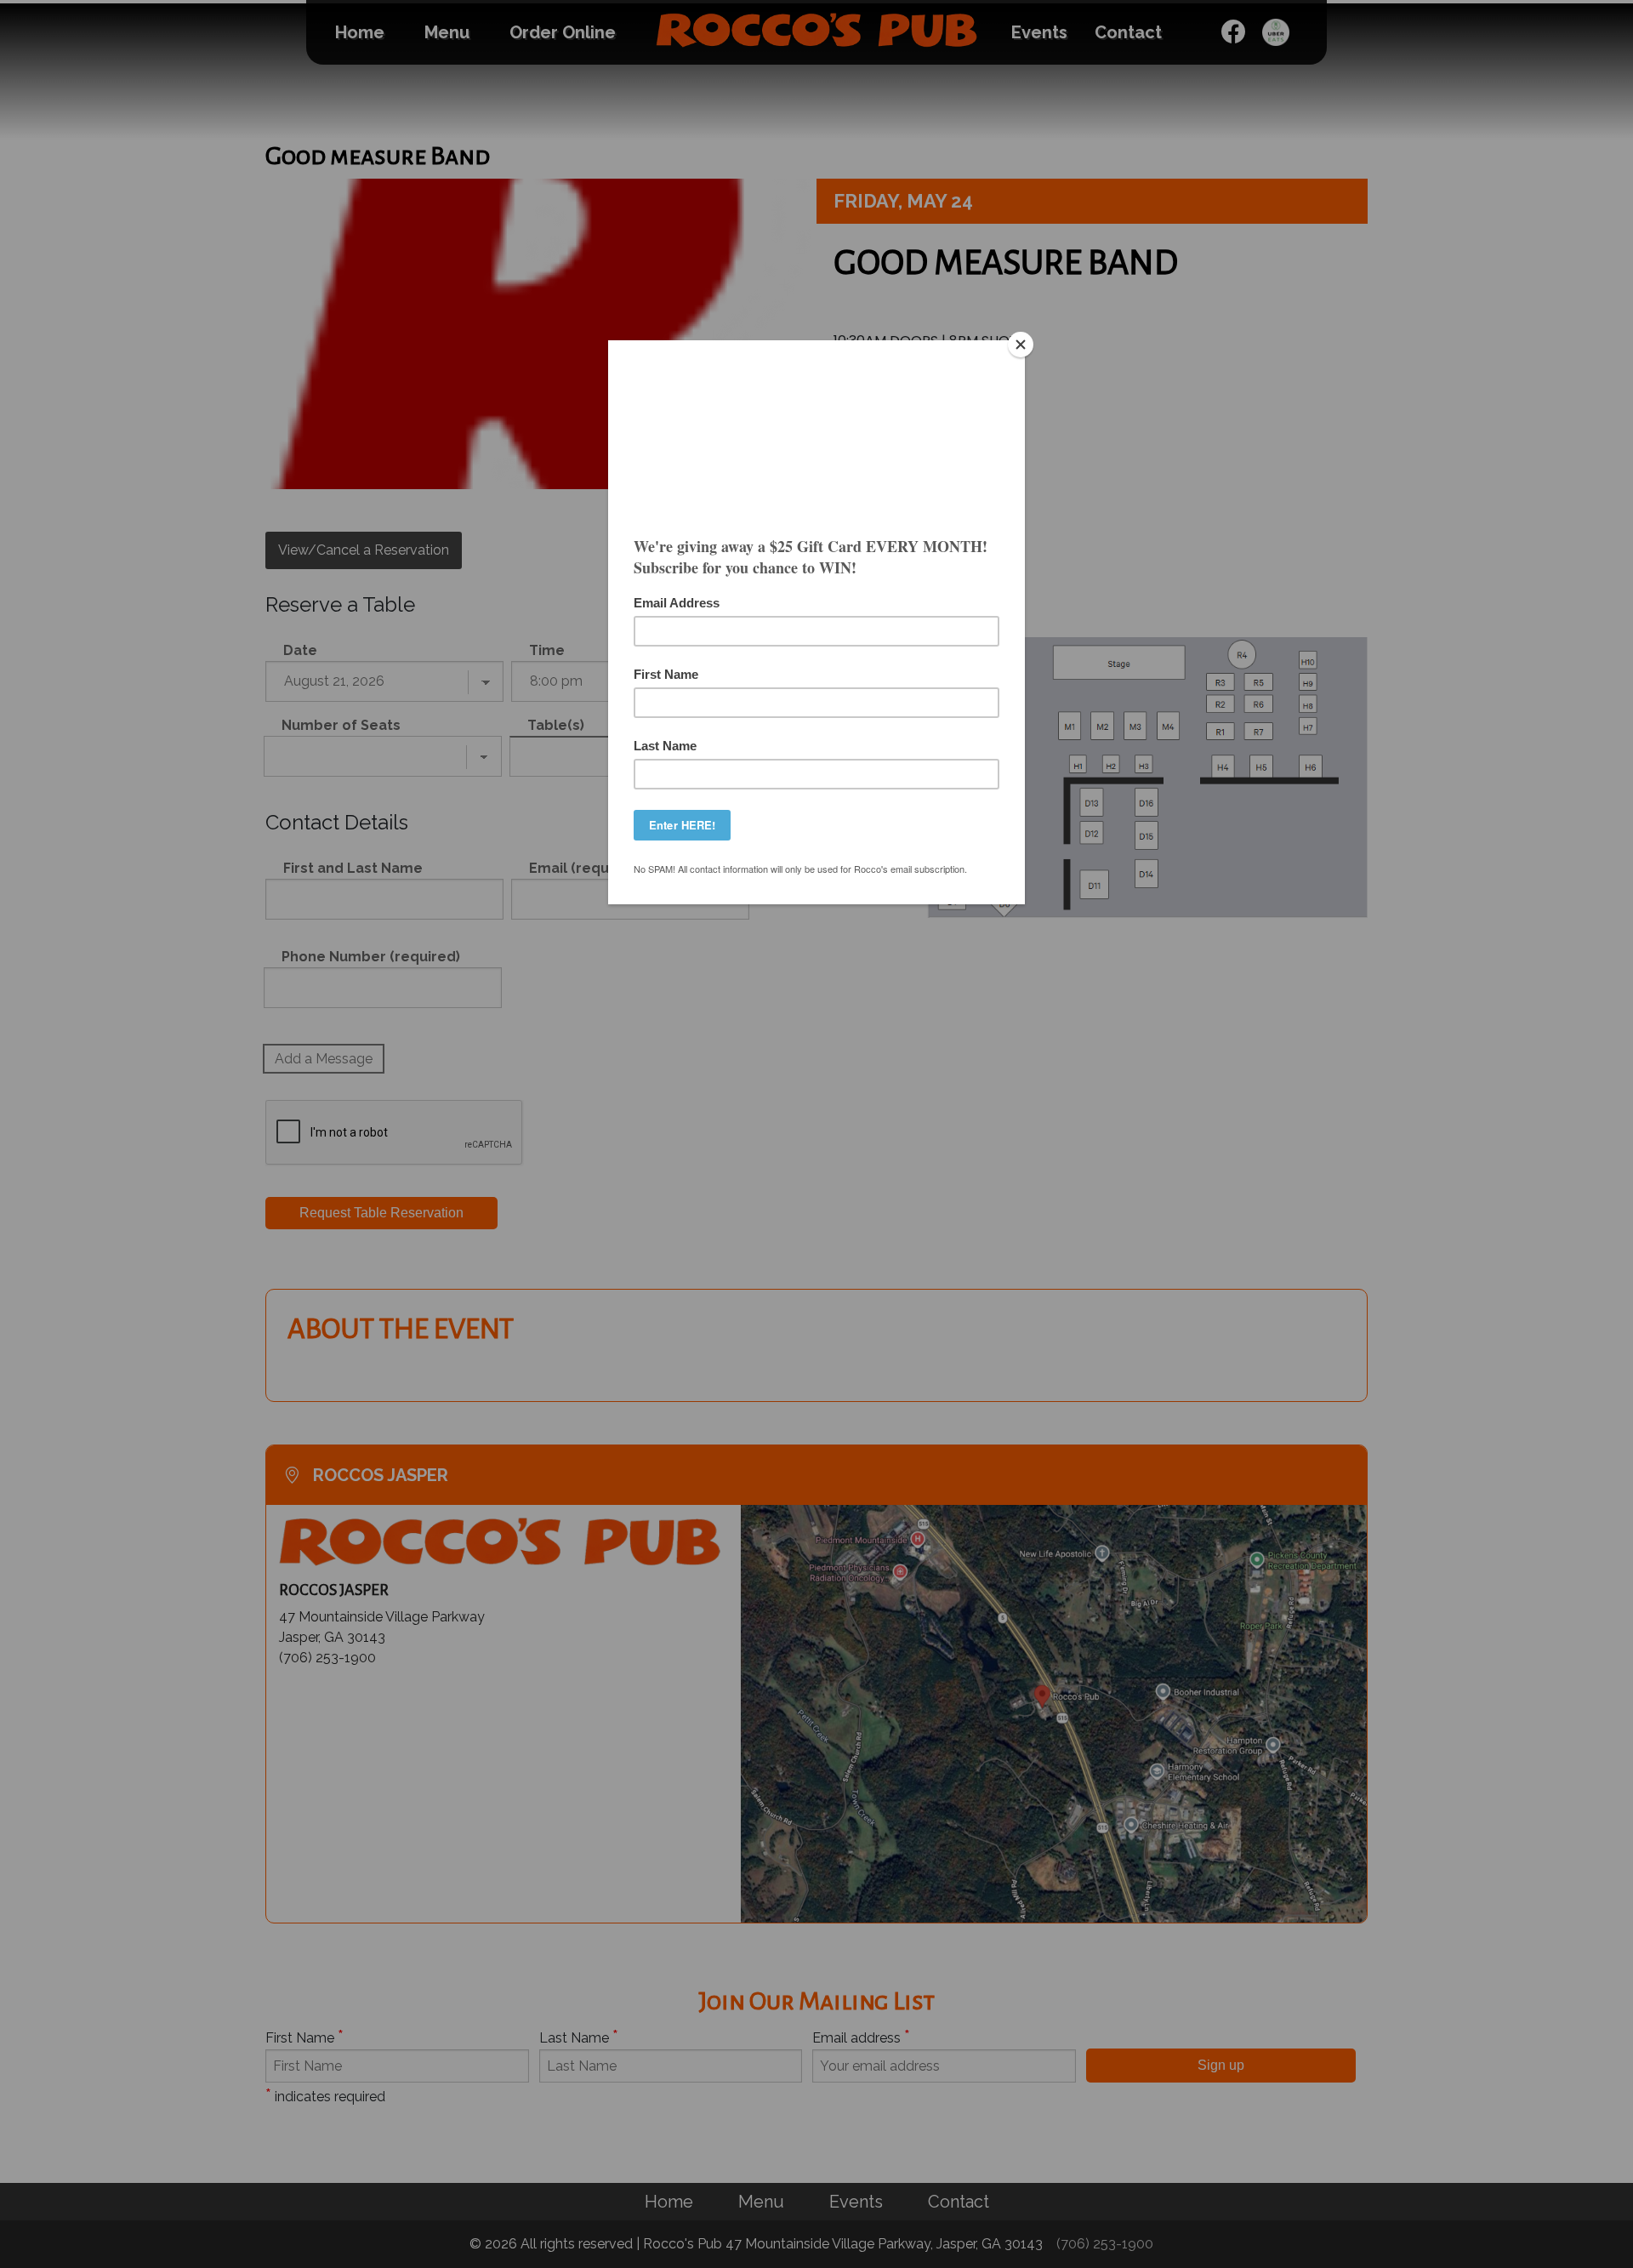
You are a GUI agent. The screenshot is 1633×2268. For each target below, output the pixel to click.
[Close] (1021, 345)
